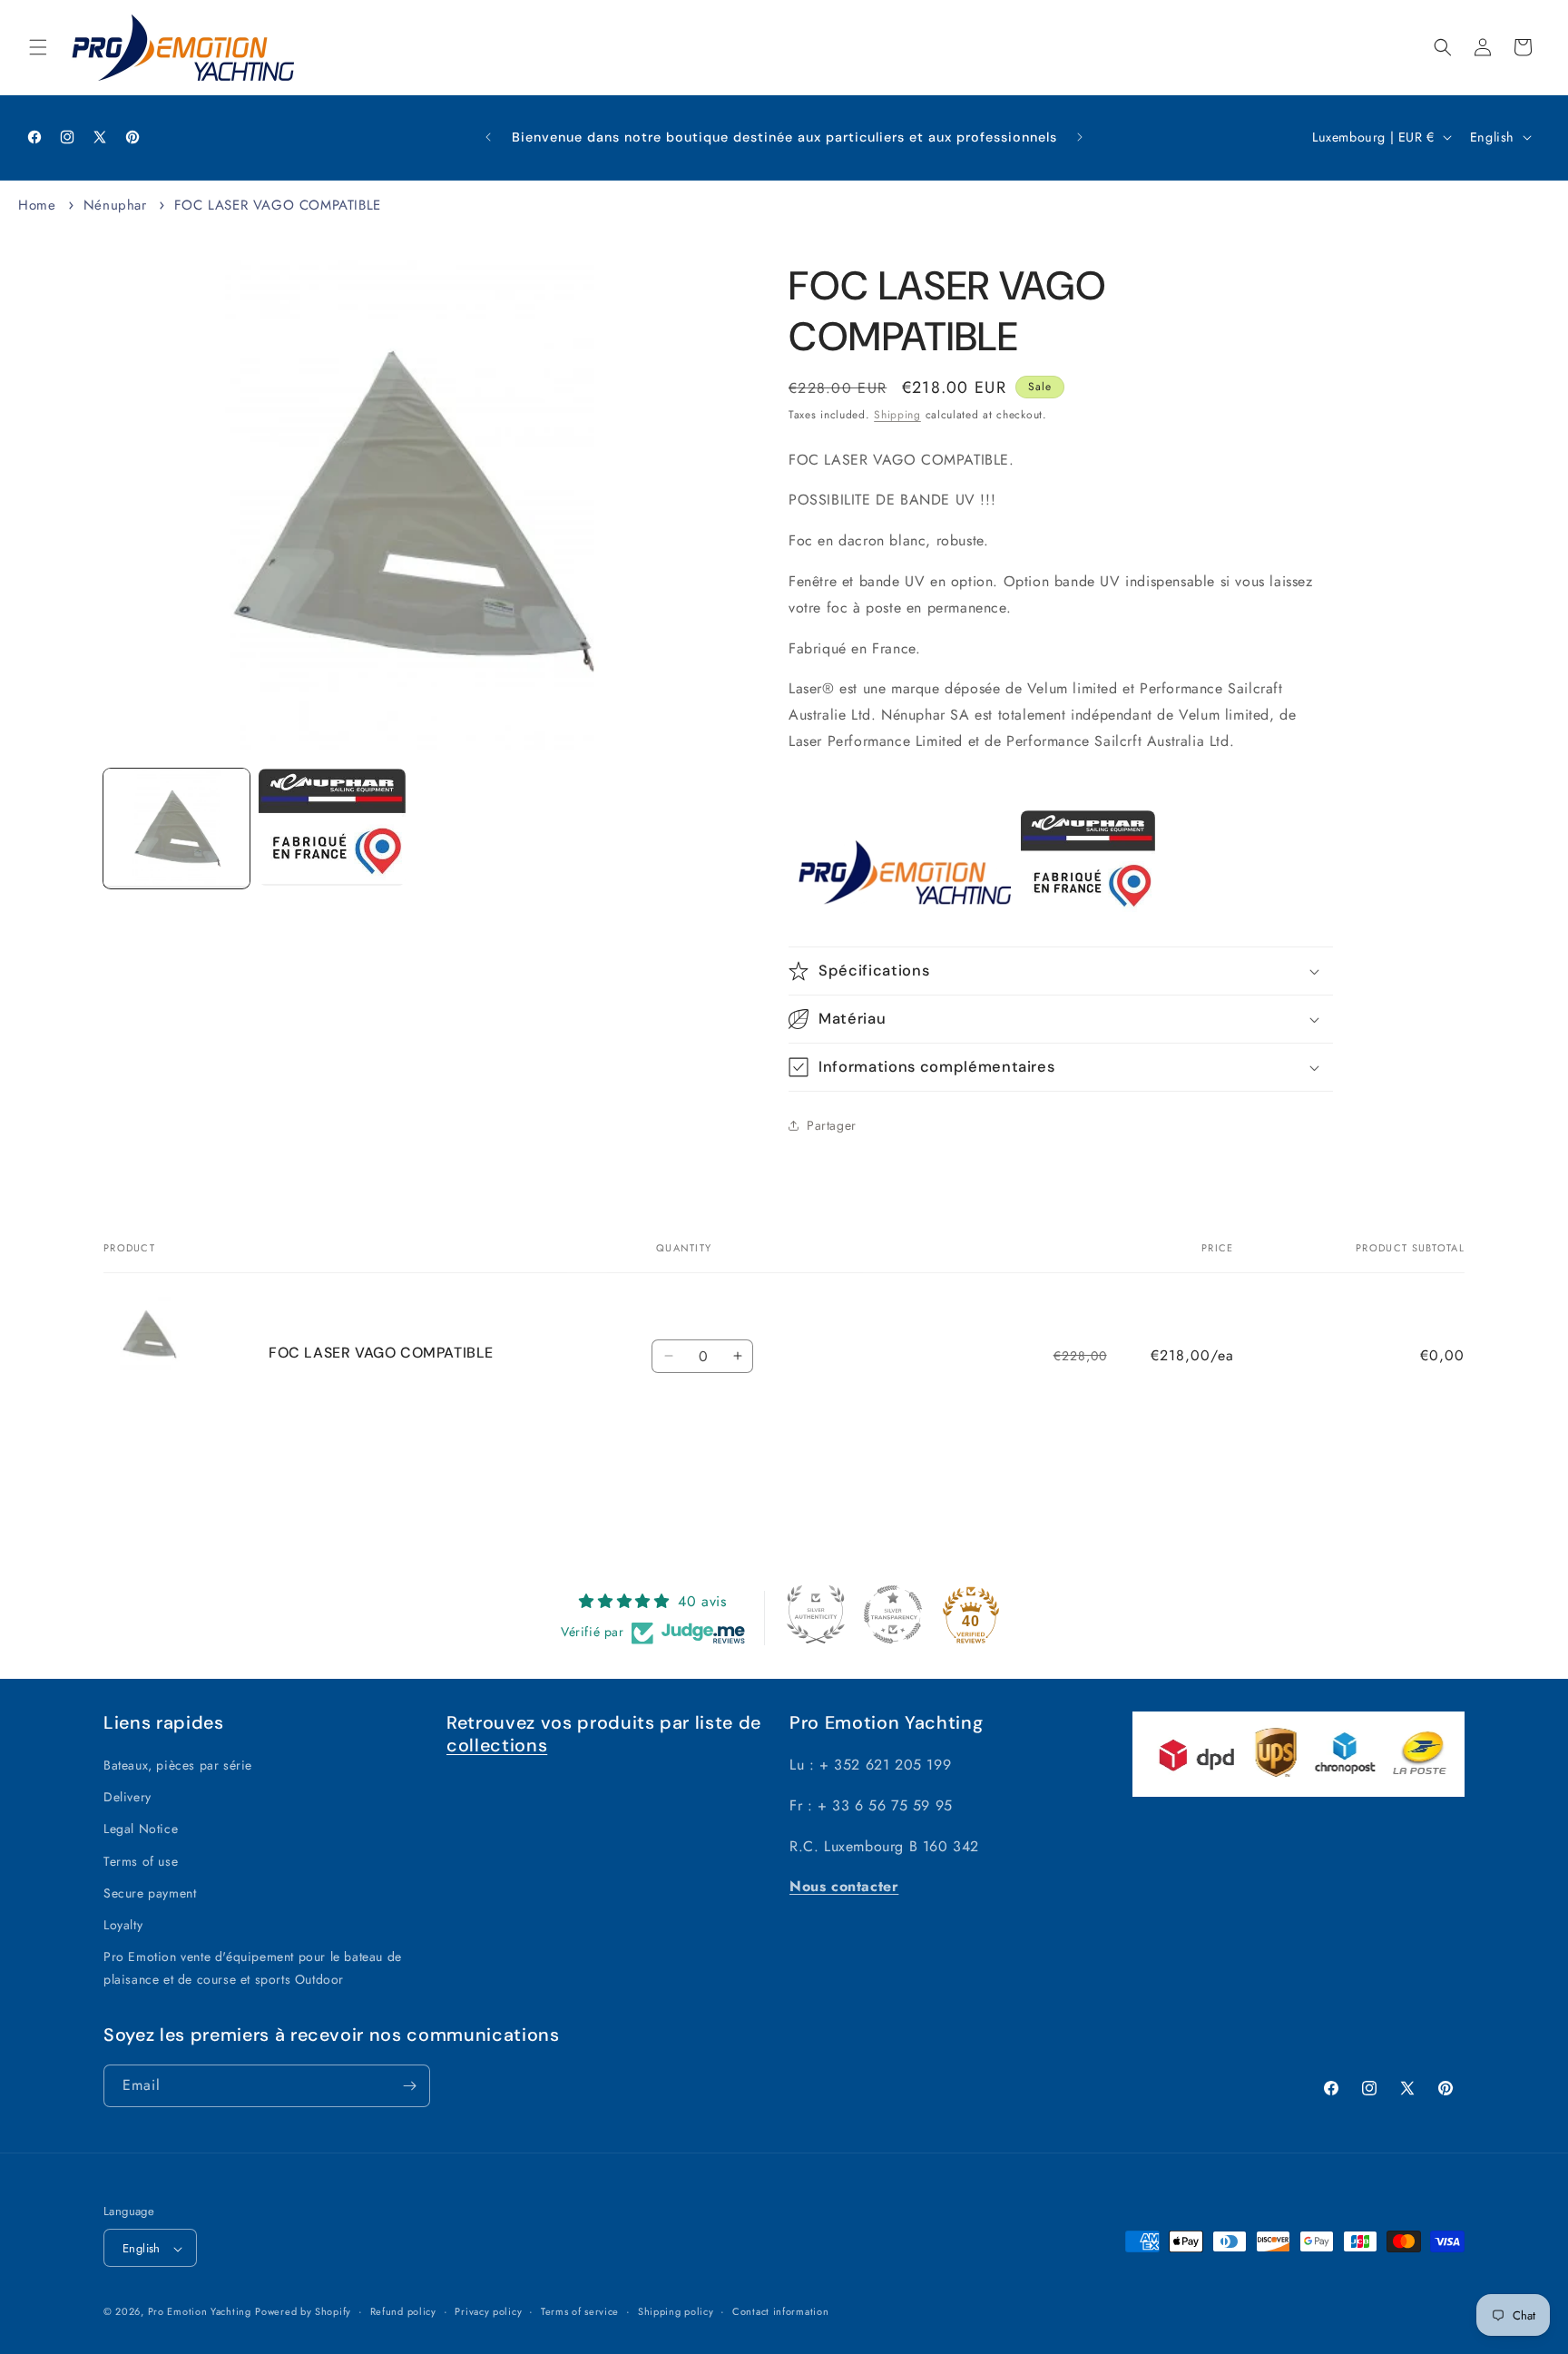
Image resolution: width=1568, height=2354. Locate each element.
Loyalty (123, 1925)
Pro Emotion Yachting (200, 2312)
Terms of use (141, 1861)
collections (497, 1745)
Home (37, 205)
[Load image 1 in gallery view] (176, 829)
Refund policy (403, 2311)
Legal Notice (141, 1829)
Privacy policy (488, 2311)
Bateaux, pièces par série (178, 1765)
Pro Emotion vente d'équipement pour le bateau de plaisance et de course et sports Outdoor (253, 1969)
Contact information (780, 2311)
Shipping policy (676, 2311)
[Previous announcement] (488, 137)
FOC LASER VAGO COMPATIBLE (278, 205)
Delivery (127, 1798)
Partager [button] (832, 1125)
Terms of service (580, 2311)
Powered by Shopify (303, 2312)
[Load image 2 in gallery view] (332, 827)
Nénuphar (115, 205)
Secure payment (150, 1893)
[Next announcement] (1080, 137)
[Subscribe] (409, 2086)
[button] (38, 47)
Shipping (897, 415)
